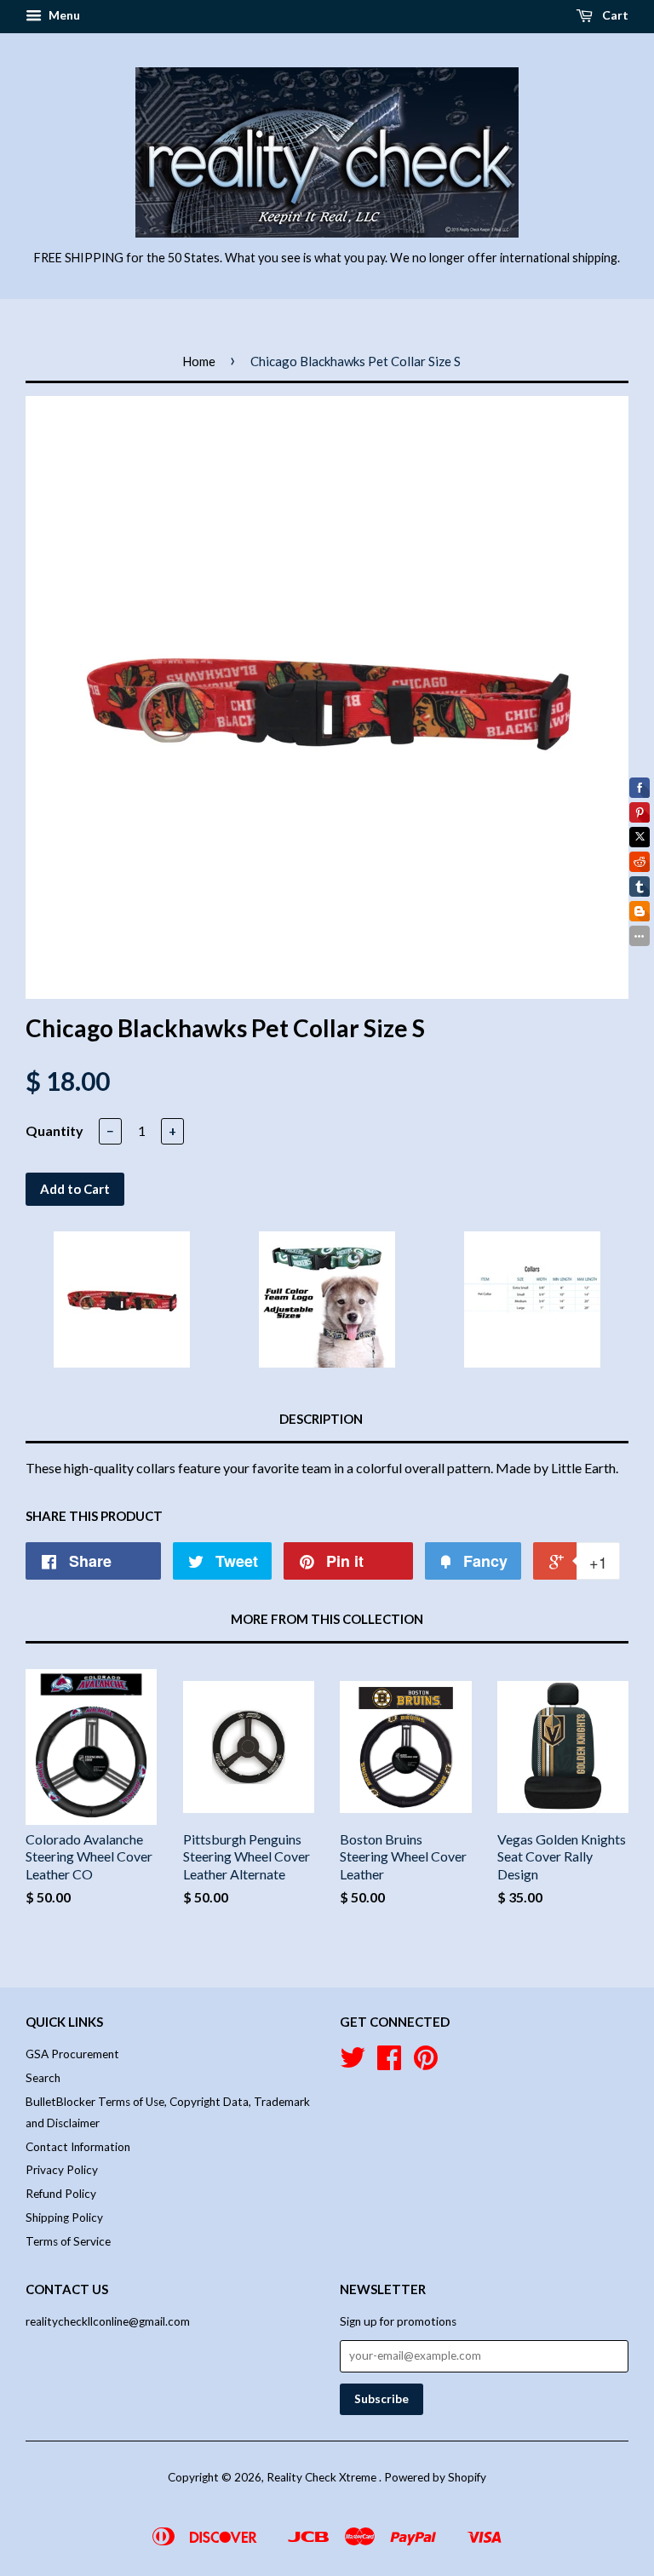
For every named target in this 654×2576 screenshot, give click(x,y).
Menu (63, 15)
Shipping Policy (64, 2217)
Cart (614, 15)
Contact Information (78, 2147)
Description (321, 1419)
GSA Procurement (72, 2054)
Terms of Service (68, 2241)
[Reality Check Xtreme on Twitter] (353, 2063)
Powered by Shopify (435, 2477)
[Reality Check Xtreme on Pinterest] (426, 2063)
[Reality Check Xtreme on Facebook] (389, 2063)
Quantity (54, 1130)
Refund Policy (61, 2194)
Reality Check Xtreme (323, 2477)
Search (43, 2078)
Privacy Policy (62, 2170)
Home (199, 361)
